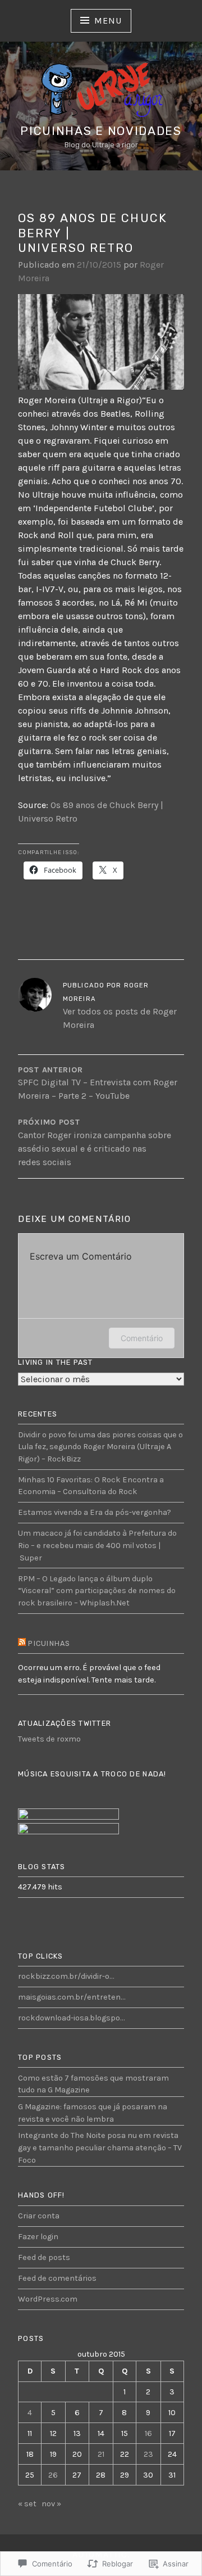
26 (53, 2475)
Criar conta (39, 2216)
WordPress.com (48, 2299)
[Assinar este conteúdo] (22, 1644)
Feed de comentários (57, 2278)
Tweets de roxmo (49, 1739)
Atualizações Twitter (65, 1723)
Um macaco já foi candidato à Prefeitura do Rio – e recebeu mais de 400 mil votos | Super (97, 1545)
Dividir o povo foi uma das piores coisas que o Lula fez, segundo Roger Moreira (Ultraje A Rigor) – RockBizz (100, 1447)
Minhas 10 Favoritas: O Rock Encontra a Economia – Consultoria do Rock (91, 1486)
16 (148, 2433)
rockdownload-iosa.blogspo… (71, 2018)
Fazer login (38, 2237)
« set (27, 2504)
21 (101, 2454)
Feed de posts (44, 2257)
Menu (108, 21)
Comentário (142, 1338)
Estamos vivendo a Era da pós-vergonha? (95, 1512)
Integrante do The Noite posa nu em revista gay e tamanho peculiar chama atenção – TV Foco (100, 2148)
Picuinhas (49, 1643)
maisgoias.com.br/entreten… (72, 1997)
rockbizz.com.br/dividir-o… (66, 1976)
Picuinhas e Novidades (101, 131)
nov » (51, 2504)
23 (148, 2454)
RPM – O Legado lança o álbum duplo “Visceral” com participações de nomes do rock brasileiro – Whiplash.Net (97, 1591)
